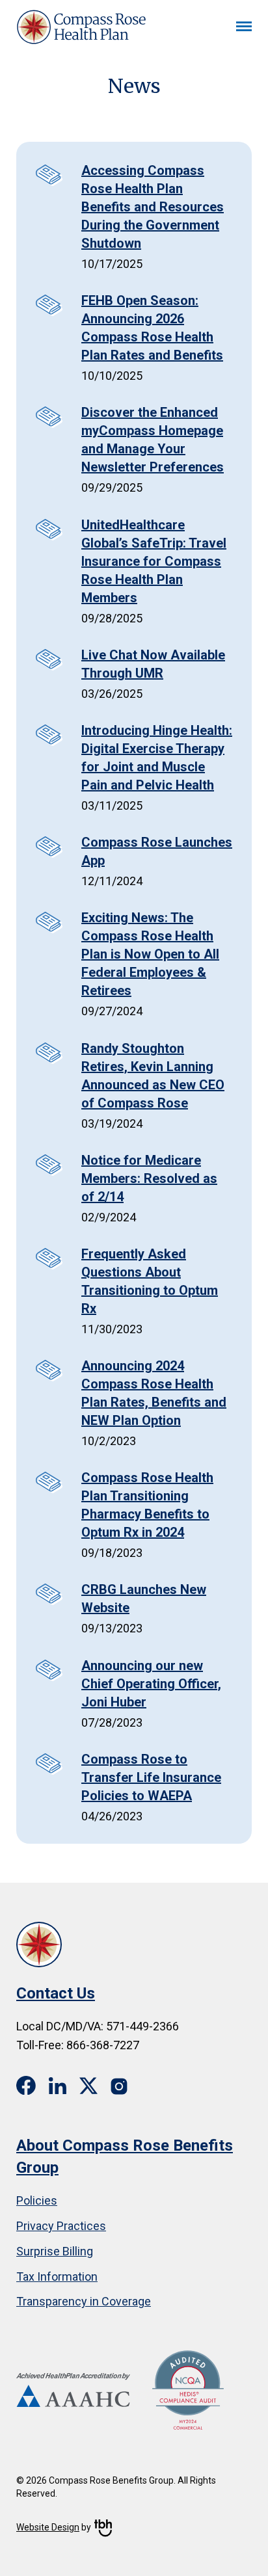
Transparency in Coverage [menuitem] (84, 2301)
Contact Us (56, 1993)
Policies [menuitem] (37, 2200)
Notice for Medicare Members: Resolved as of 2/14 (149, 1178)
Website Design (48, 2527)
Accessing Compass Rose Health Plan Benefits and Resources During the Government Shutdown (153, 207)
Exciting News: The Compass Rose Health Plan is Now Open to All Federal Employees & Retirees (150, 954)
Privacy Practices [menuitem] (61, 2226)
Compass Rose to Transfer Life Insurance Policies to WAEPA (151, 1777)
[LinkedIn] (58, 2085)
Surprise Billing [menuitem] (55, 2251)
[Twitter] (88, 2085)
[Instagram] (120, 2085)
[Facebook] (26, 2086)
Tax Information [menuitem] (57, 2277)
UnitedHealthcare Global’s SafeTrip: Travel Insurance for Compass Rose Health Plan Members (154, 561)
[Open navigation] (244, 27)
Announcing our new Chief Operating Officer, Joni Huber (151, 1684)
